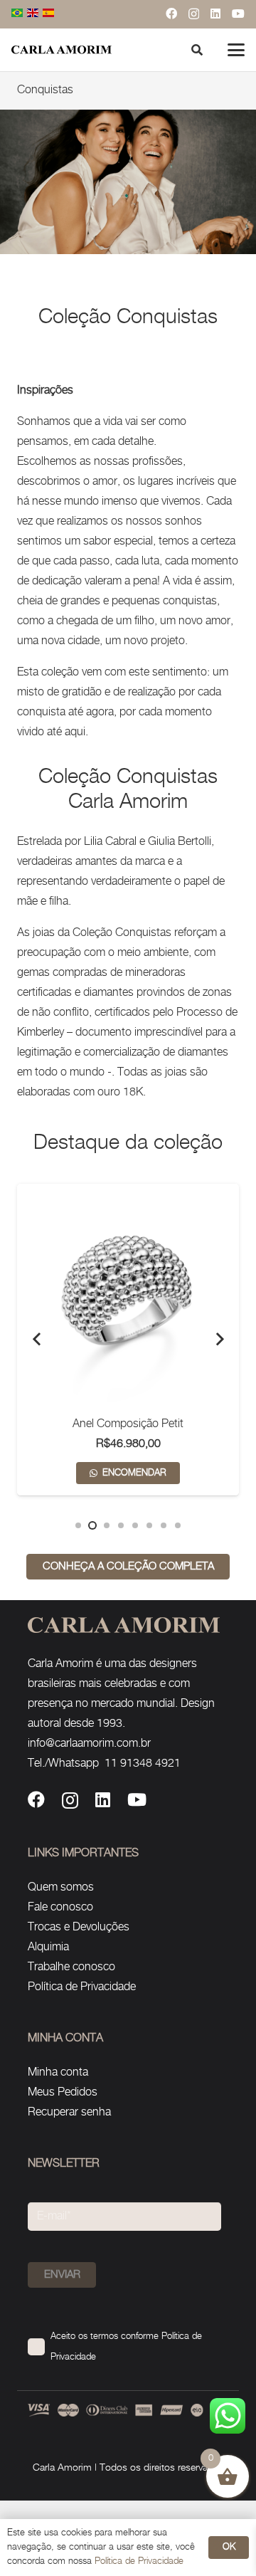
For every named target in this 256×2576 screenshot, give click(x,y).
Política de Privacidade (82, 1987)
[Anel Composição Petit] (128, 1295)
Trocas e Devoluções (79, 1927)
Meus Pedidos (63, 2092)
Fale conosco (60, 1907)
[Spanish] (49, 14)
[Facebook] (171, 14)
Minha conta (58, 2072)
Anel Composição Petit (128, 1424)
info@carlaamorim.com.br (89, 1744)
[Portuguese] (18, 14)
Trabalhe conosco (71, 1967)
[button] (236, 50)
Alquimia (48, 1947)
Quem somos (61, 1887)
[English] (33, 14)
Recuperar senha (69, 2112)
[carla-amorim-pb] (62, 50)
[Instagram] (194, 14)
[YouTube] (238, 14)
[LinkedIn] (215, 14)
